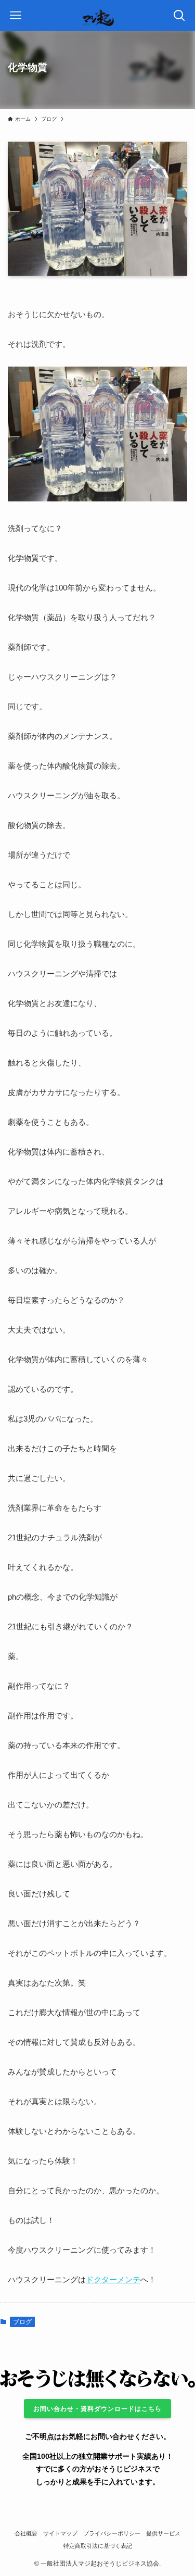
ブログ (22, 2322)
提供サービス (163, 2533)
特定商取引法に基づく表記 (98, 2546)
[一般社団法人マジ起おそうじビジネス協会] (97, 16)
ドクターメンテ (113, 2279)
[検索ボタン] (179, 16)
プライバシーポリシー (112, 2533)
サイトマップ (60, 2533)
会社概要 (26, 2533)
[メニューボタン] (16, 16)
